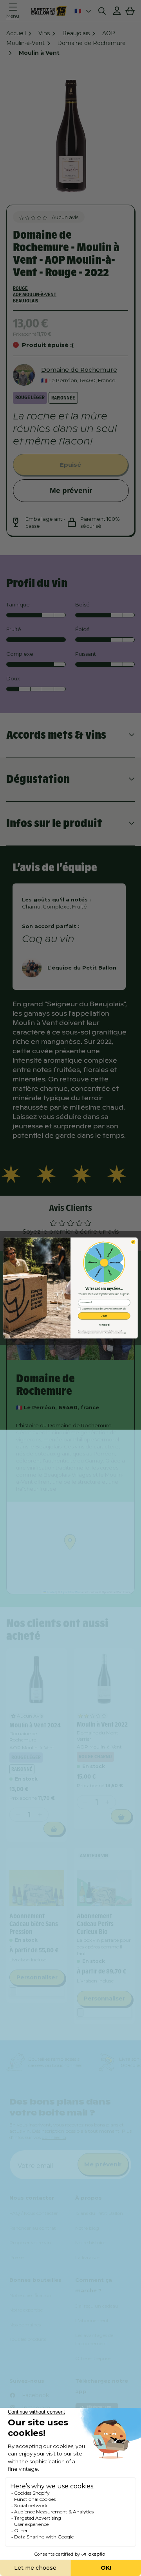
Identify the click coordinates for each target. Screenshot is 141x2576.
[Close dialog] (133, 1242)
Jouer (104, 1316)
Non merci (104, 1325)
